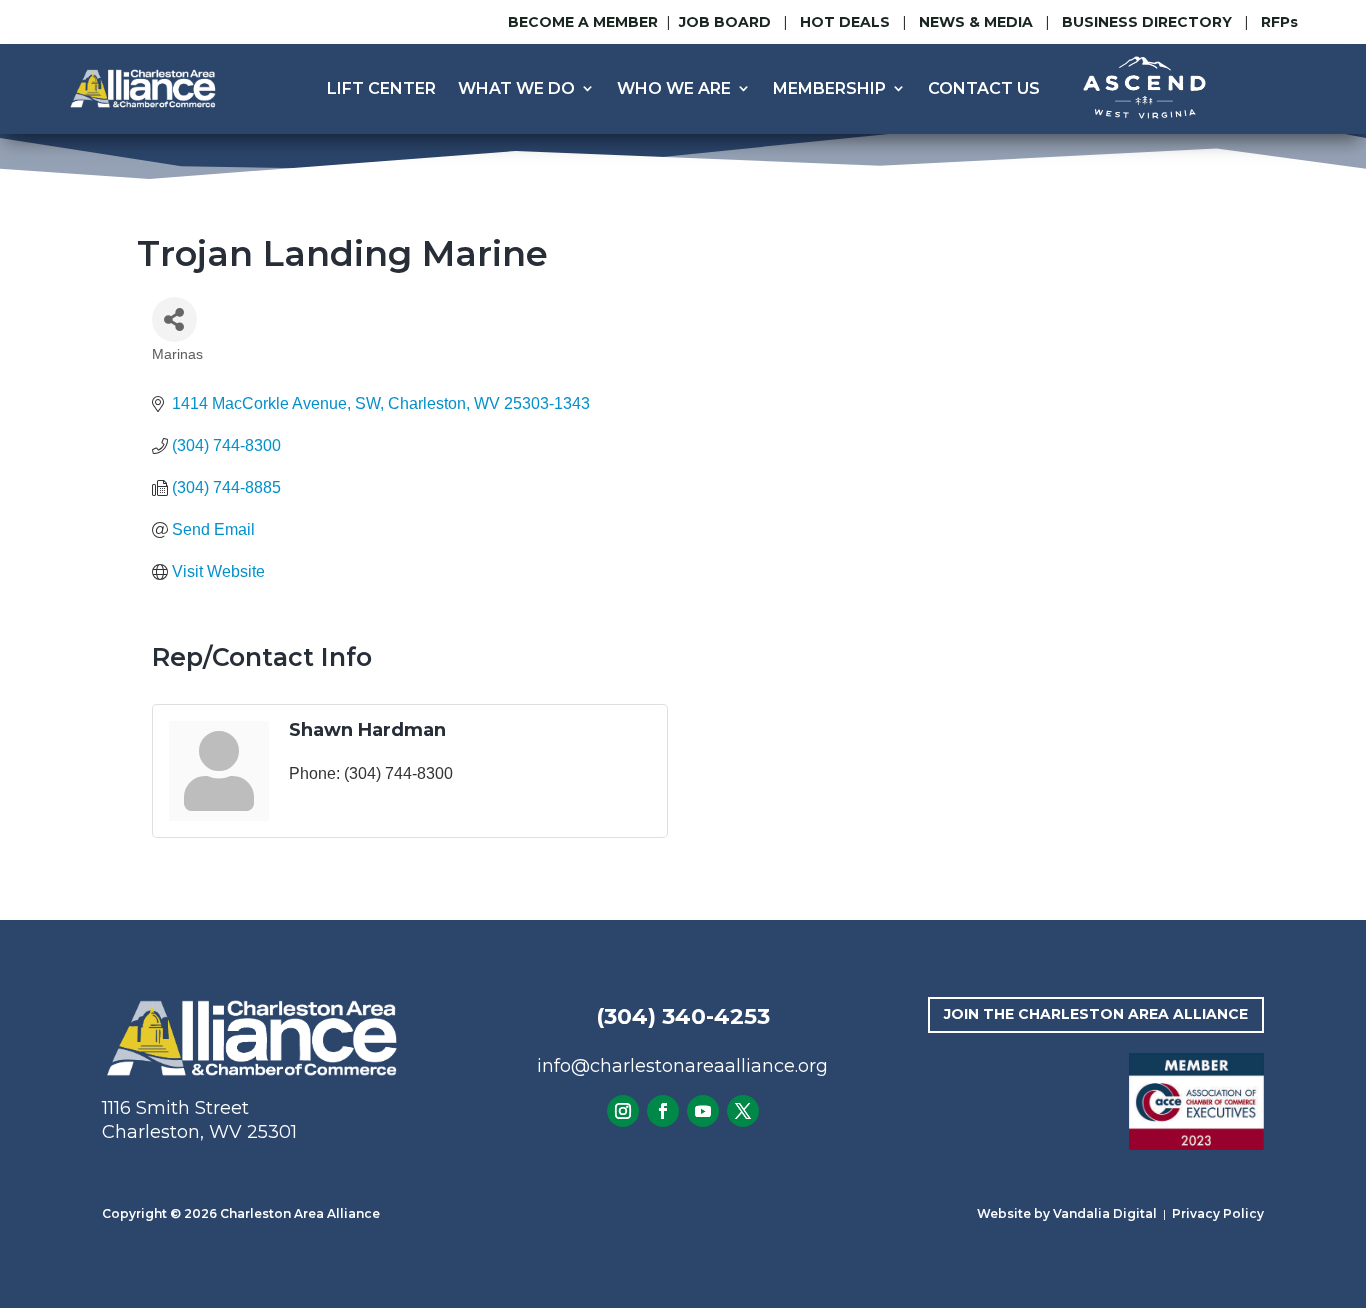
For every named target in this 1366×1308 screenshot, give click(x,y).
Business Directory (1147, 22)
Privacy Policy (1218, 1213)
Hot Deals (845, 22)
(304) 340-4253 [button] (683, 1016)
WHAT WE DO (516, 88)
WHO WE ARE (674, 88)
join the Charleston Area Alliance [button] (1096, 1014)
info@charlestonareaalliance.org (682, 1066)
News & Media (976, 22)
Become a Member (583, 22)
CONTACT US (984, 88)
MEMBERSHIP (829, 88)
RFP (1279, 22)
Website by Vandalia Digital (1067, 1213)
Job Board (727, 22)
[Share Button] (174, 319)
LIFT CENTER (381, 88)
